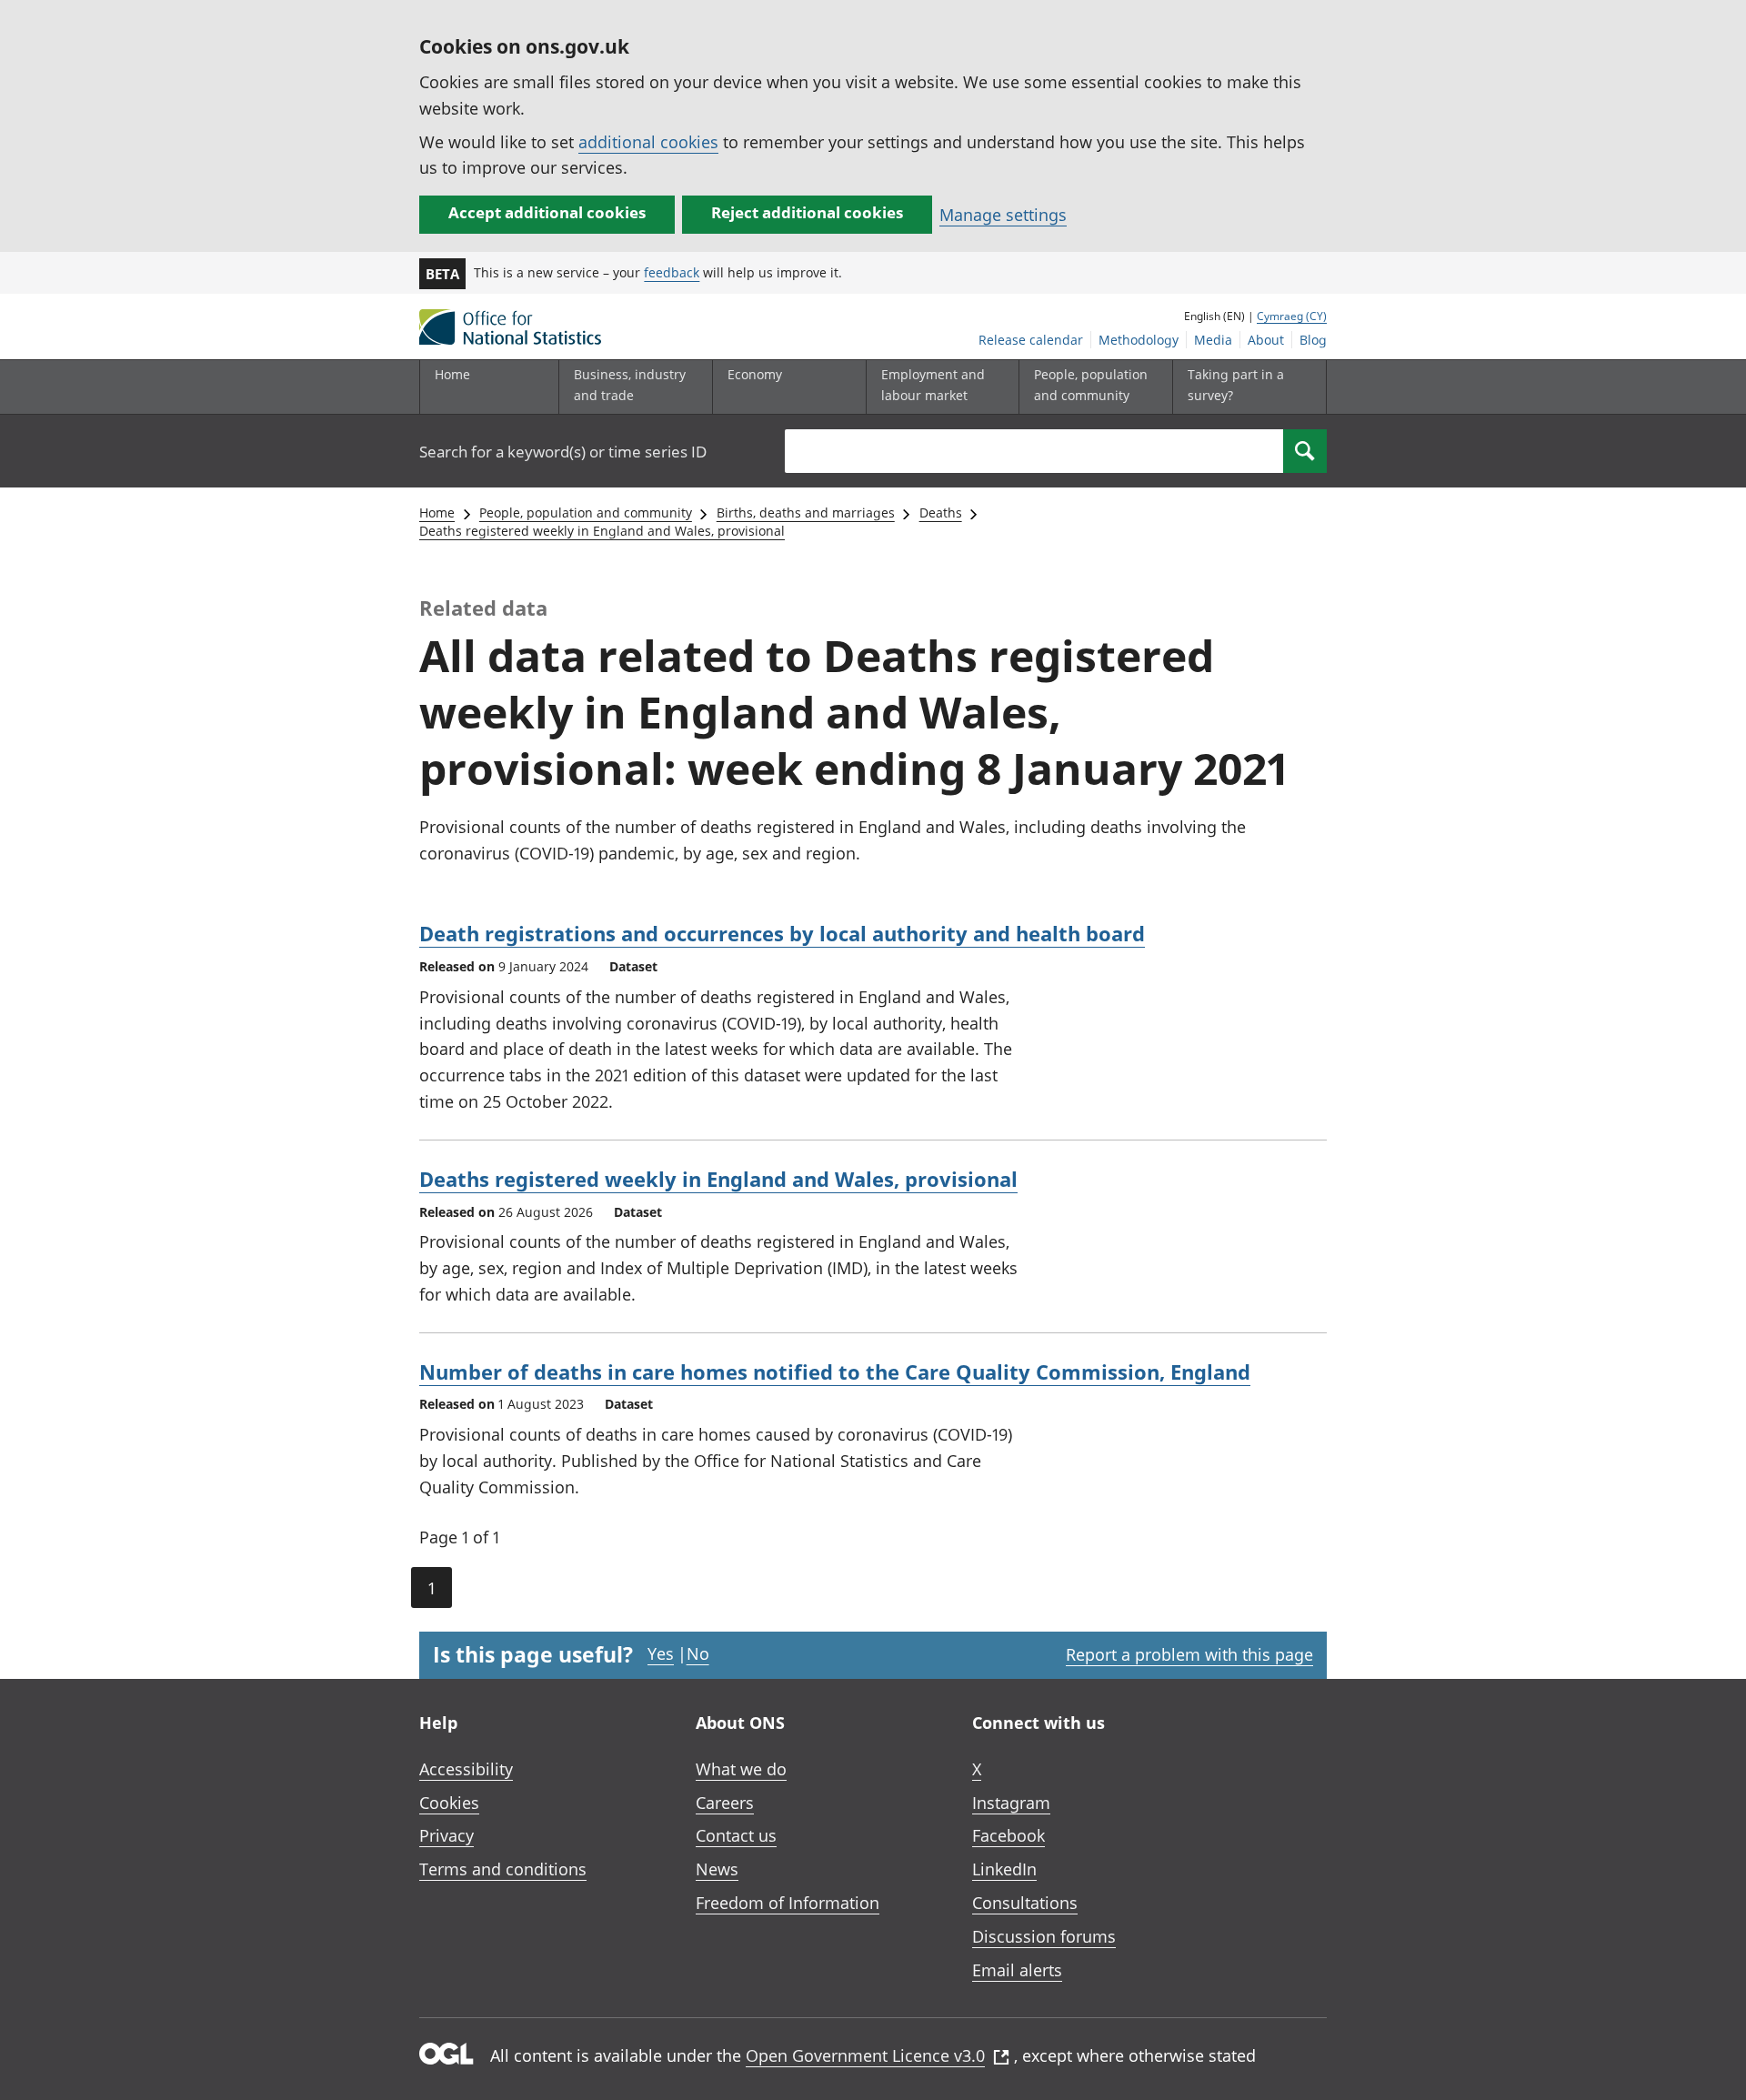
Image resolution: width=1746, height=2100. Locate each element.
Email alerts (1017, 1970)
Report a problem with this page (1189, 1654)
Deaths (941, 512)
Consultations (1025, 1903)
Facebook (1008, 1835)
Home (452, 374)
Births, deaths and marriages (806, 512)
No (698, 1653)
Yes (661, 1653)
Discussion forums (1044, 1936)
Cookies (449, 1803)
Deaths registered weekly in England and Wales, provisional (602, 531)
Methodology (1139, 340)
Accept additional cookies (547, 212)
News (717, 1869)
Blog (1313, 340)
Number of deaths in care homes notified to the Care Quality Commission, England (835, 1372)
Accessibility (466, 1769)
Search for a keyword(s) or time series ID (563, 452)
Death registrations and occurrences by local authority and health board (782, 933)
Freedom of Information (788, 1903)
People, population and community (586, 512)
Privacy (447, 1835)
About (1266, 340)
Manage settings (1003, 215)
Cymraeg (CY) (1292, 316)
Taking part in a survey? (1236, 384)
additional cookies (648, 142)
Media (1213, 340)
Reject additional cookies (807, 212)
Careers (725, 1803)
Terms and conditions (503, 1869)
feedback (672, 272)
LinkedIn (1004, 1869)
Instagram (1011, 1803)
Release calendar (1031, 340)
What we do (741, 1769)
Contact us (736, 1835)
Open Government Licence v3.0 (865, 2055)
